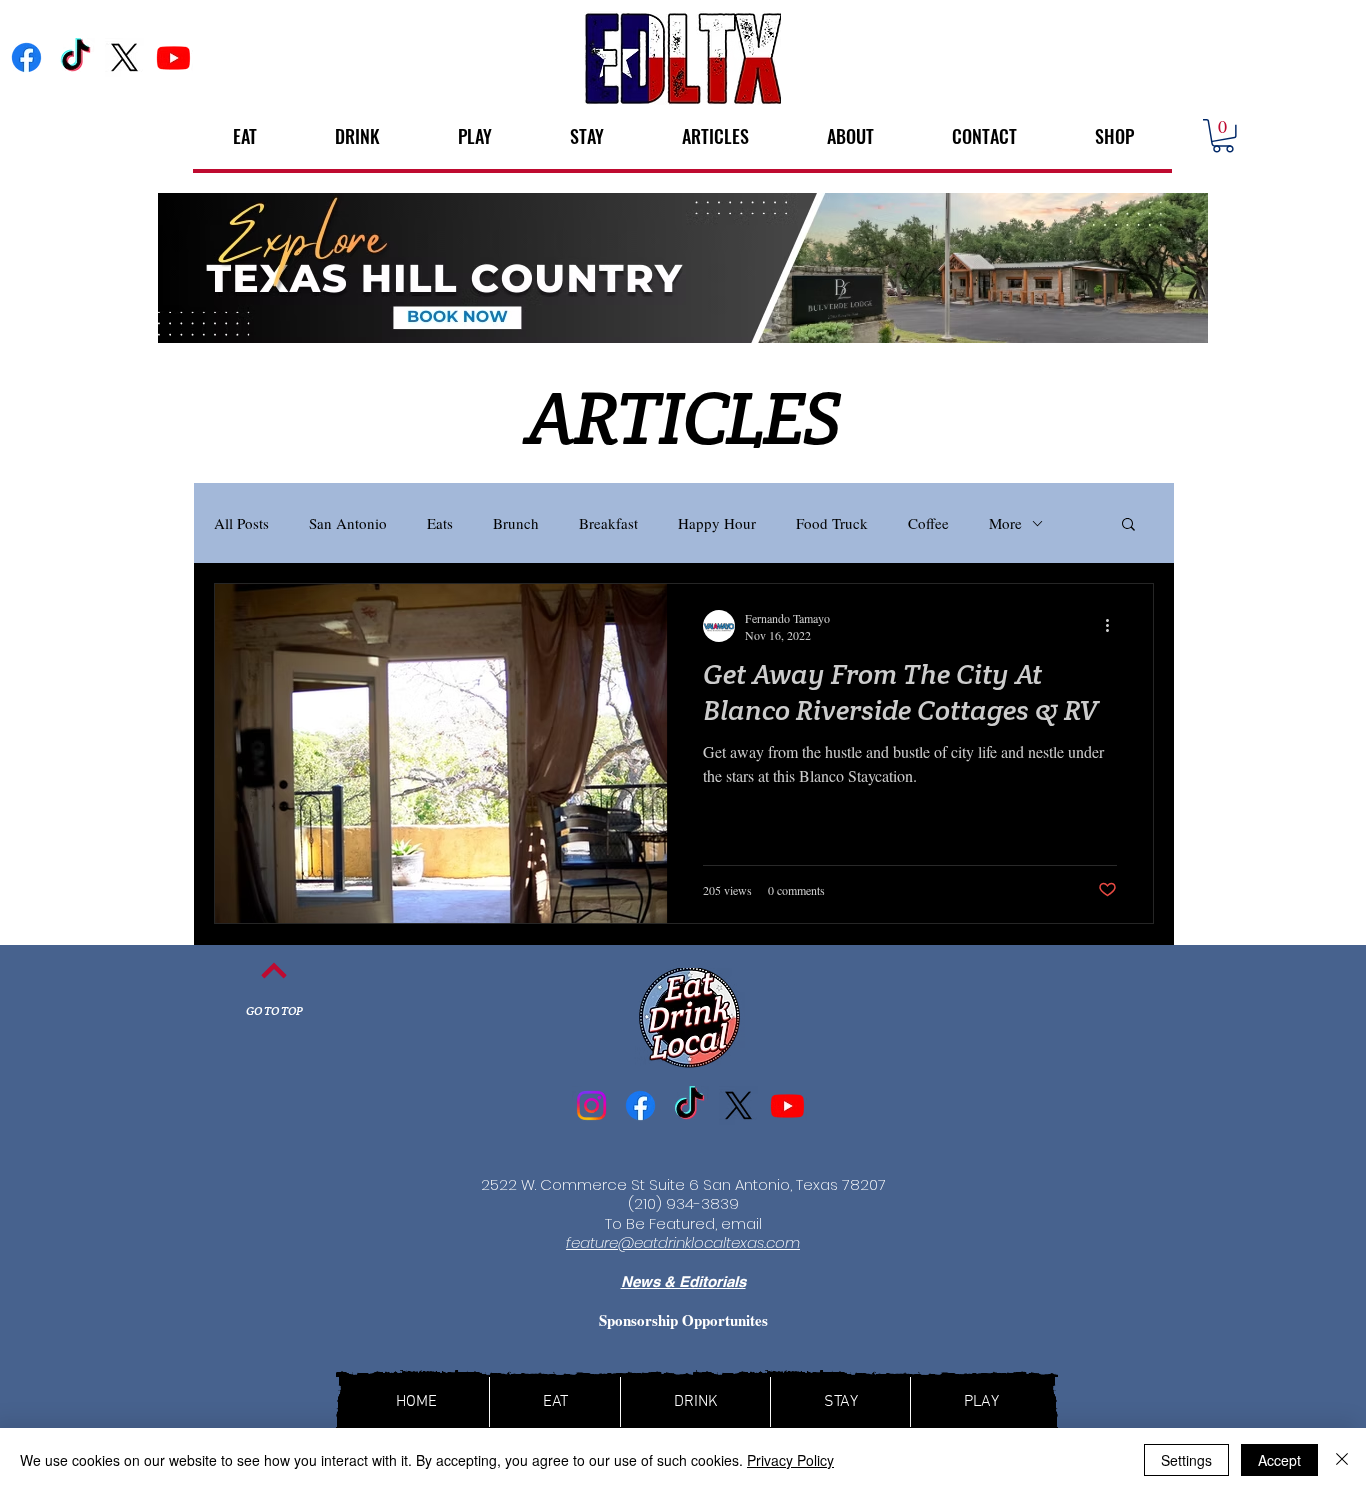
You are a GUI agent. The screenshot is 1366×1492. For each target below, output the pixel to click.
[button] (1223, 136)
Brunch (516, 523)
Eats (440, 523)
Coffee (928, 523)
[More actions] (1114, 626)
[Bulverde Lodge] (683, 268)
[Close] (1342, 1460)
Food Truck (832, 523)
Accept (1279, 1460)
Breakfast (608, 523)
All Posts (241, 523)
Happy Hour (717, 523)
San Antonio (348, 523)
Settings (1186, 1460)
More (1005, 523)
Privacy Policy (790, 1460)
